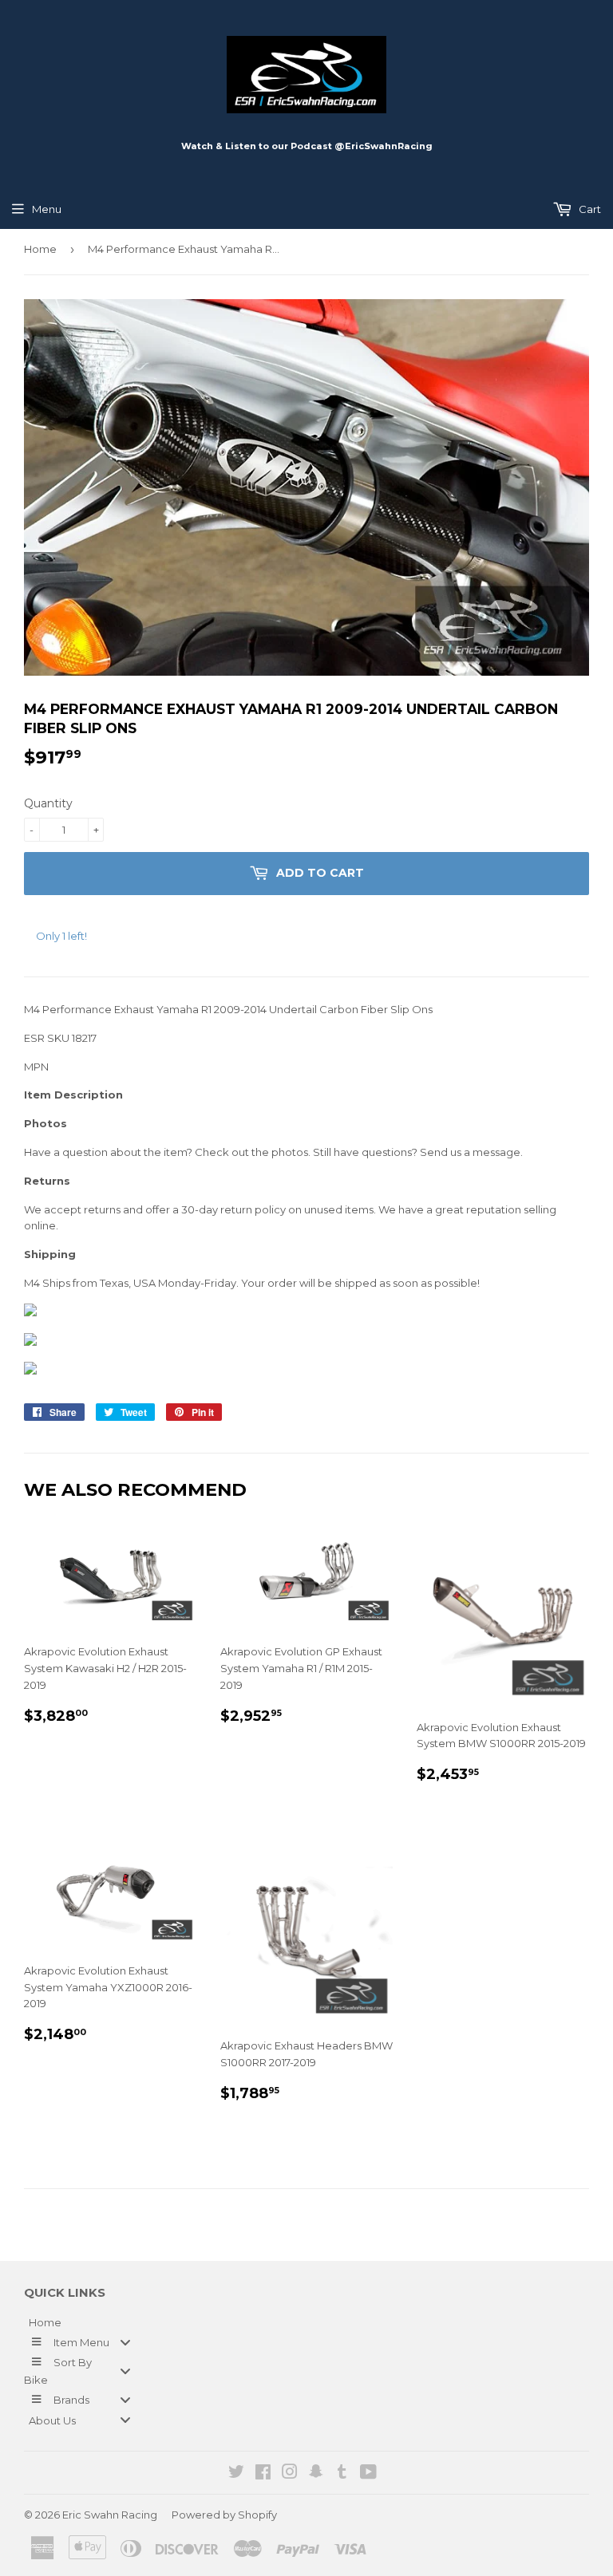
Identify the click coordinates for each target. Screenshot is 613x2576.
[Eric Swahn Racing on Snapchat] (316, 2474)
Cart (589, 209)
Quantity (48, 803)
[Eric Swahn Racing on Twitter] (236, 2474)
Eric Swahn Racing (110, 2515)
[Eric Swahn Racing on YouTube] (368, 2474)
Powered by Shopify (224, 2515)
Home (40, 249)
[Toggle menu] (125, 2342)
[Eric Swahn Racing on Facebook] (263, 2474)
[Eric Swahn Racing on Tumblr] (342, 2474)
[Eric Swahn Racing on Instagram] (290, 2474)
